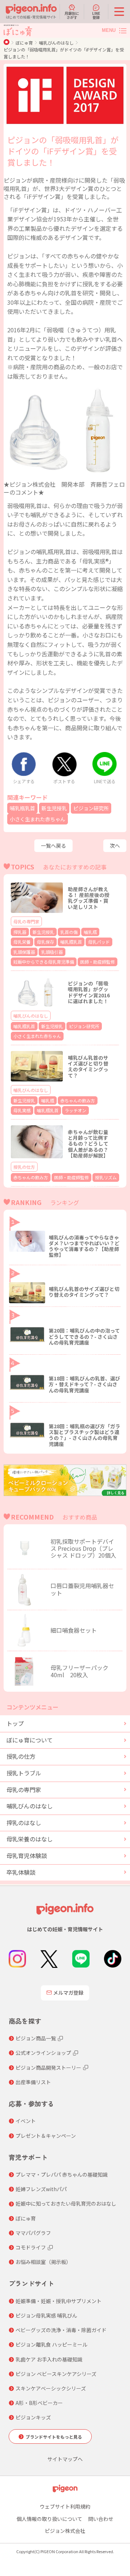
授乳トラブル (24, 1773)
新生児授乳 (54, 808)
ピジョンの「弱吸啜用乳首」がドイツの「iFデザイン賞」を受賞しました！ (64, 53)
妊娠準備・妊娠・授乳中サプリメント (58, 2301)
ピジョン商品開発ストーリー (48, 2068)
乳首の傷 (69, 932)
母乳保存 (45, 942)
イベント (26, 2121)
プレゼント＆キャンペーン (46, 2136)
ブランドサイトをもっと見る (54, 2437)
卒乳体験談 (21, 1872)
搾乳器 (20, 932)
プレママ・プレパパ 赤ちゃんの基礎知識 (62, 2174)
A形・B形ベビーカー (39, 2403)
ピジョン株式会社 (65, 2531)
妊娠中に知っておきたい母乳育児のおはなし (66, 2203)
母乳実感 (22, 1110)
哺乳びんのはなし (56, 43)
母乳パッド (99, 942)
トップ (15, 1723)
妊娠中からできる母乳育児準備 (44, 962)
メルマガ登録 (68, 1993)
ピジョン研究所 (91, 808)
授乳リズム (106, 1177)
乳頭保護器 (24, 952)
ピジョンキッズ (33, 2417)
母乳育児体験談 (27, 1856)
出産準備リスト (33, 2082)
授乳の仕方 (24, 1167)
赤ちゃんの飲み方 (78, 1100)
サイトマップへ (65, 2459)
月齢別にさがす (72, 15)
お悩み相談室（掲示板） (43, 2262)
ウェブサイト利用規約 (65, 2506)
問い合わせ (101, 2519)
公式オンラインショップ (43, 2053)
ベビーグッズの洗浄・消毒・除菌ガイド (61, 2330)
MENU (109, 30)
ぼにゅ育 (24, 43)
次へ (115, 845)
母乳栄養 (22, 942)
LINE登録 (96, 15)
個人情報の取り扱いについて (49, 2519)
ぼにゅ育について (30, 1740)
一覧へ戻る (53, 845)
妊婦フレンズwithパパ (41, 2189)
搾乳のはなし (24, 1823)
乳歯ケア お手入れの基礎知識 (49, 2359)
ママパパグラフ (33, 2233)
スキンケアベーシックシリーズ (51, 2388)
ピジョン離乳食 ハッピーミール (51, 2344)
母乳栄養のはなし (30, 1839)
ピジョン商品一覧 (36, 2038)
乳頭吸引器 (52, 952)
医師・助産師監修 (97, 962)
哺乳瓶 (90, 932)
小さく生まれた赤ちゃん (38, 819)
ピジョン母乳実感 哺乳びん (46, 2315)
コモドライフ (31, 2247)
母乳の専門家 (26, 921)
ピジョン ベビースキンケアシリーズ (56, 2374)
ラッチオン (75, 1110)
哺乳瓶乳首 (22, 808)
